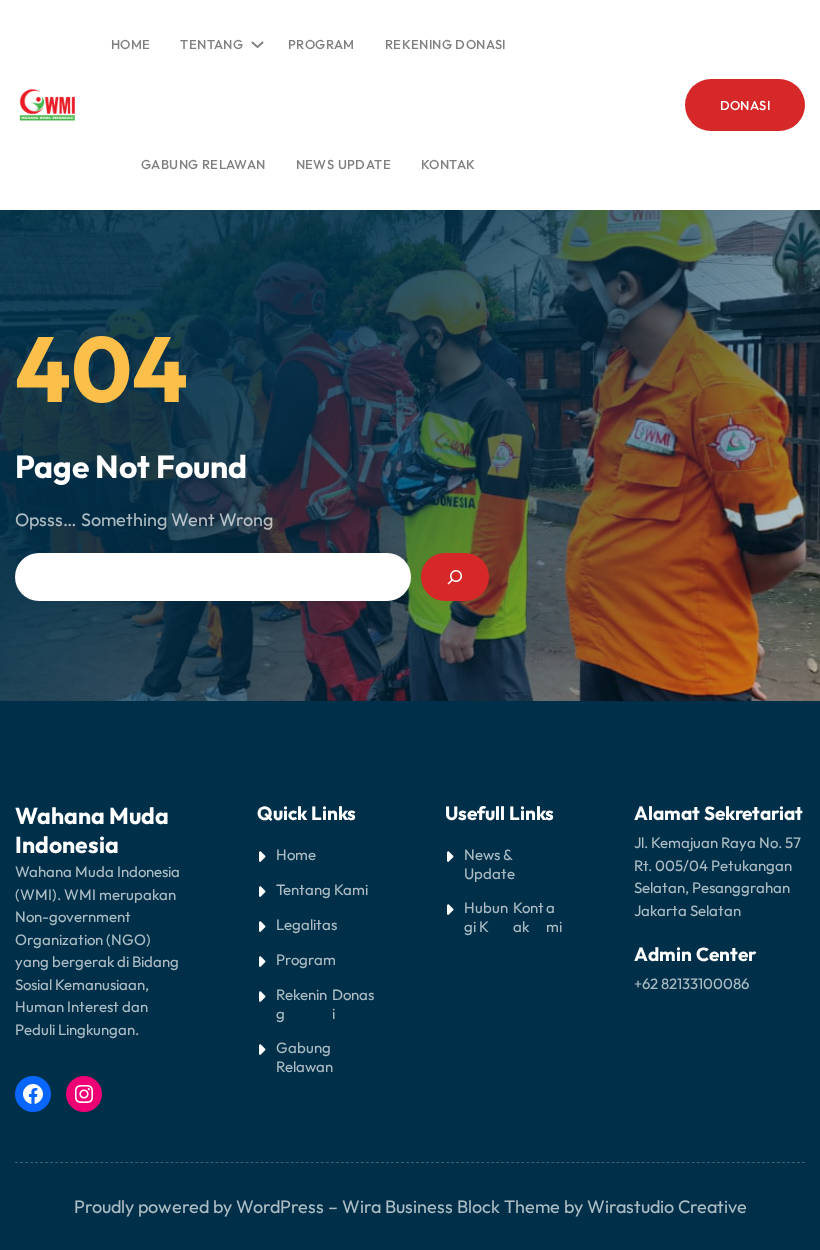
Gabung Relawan (304, 1057)
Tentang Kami (322, 889)
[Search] (455, 577)
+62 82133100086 (691, 983)
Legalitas (306, 924)
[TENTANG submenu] (254, 40)
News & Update (489, 864)
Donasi (353, 1004)
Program (306, 959)
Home (131, 44)
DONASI (745, 105)
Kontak (528, 917)
